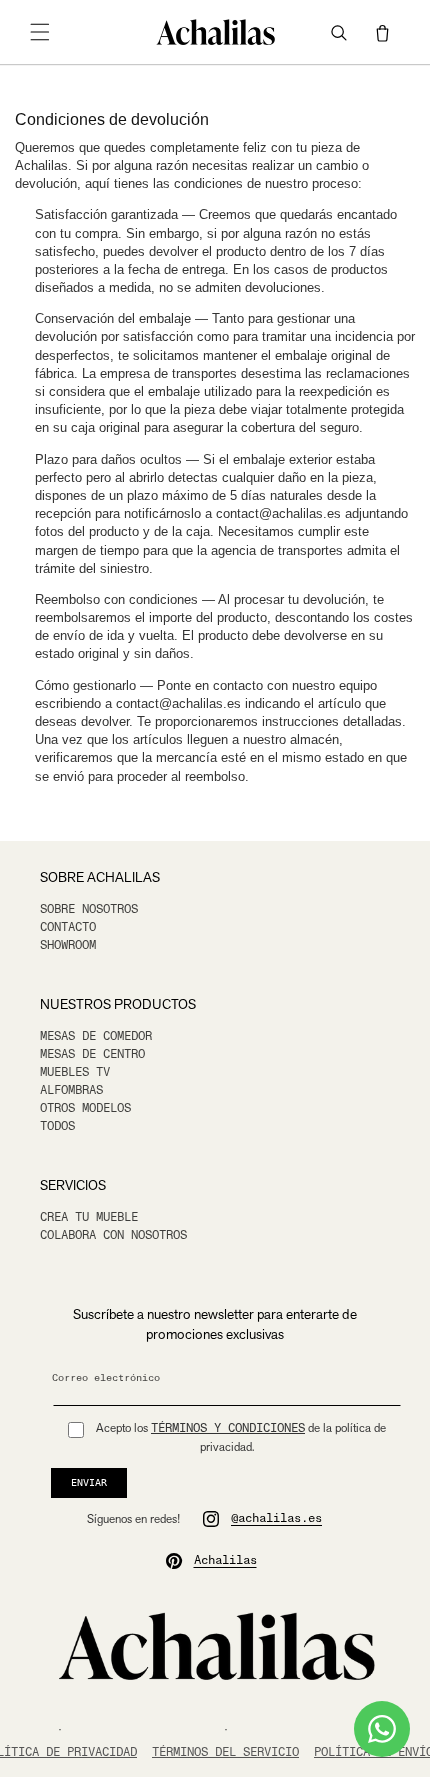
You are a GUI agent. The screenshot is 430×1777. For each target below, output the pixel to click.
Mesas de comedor (96, 1036)
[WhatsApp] (382, 1729)
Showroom (68, 945)
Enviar (89, 1482)
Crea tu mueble (89, 1217)
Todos (57, 1126)
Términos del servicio (225, 1752)
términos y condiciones (228, 1428)
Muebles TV (75, 1072)
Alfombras (71, 1090)
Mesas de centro (92, 1054)
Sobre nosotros (89, 909)
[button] (40, 32)
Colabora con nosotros (113, 1235)
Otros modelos (85, 1108)
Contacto (68, 927)
